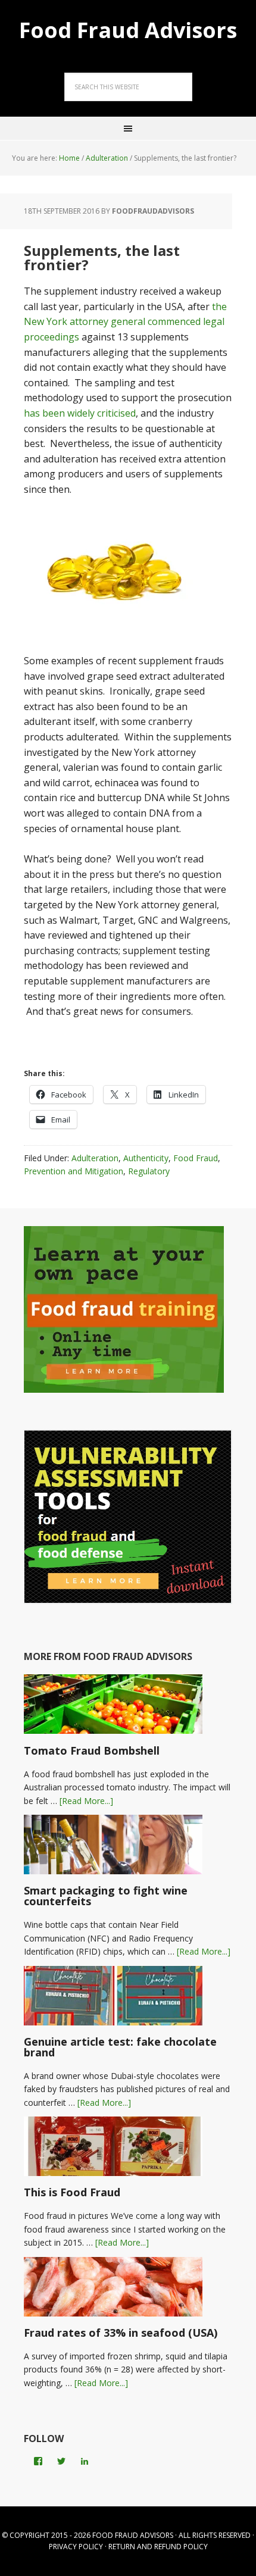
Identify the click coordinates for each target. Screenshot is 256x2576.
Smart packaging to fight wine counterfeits (106, 1896)
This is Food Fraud (72, 2192)
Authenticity (146, 1158)
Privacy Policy (76, 2547)
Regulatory (149, 1171)
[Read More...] (86, 1801)
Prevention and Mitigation (74, 1171)
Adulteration (95, 1158)
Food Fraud (196, 1158)
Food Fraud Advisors (128, 29)
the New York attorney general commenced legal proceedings (125, 322)
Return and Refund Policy (158, 2547)
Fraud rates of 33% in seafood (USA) (121, 2333)
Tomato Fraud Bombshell (92, 1750)
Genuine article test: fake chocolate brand (120, 2047)
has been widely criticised (80, 413)
